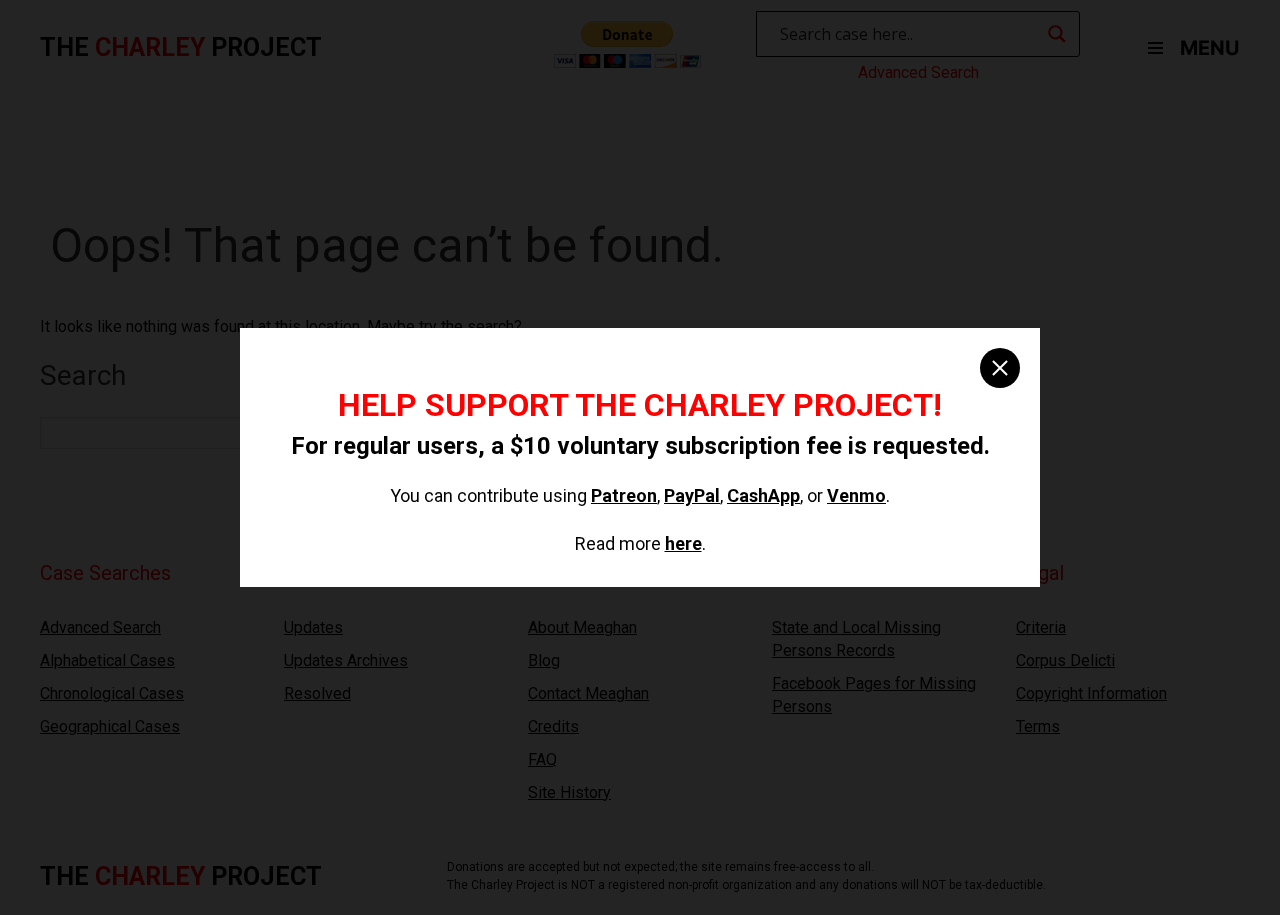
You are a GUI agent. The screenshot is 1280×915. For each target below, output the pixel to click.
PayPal (692, 495)
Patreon (624, 495)
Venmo (856, 495)
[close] (1000, 368)
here (683, 543)
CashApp (763, 495)
